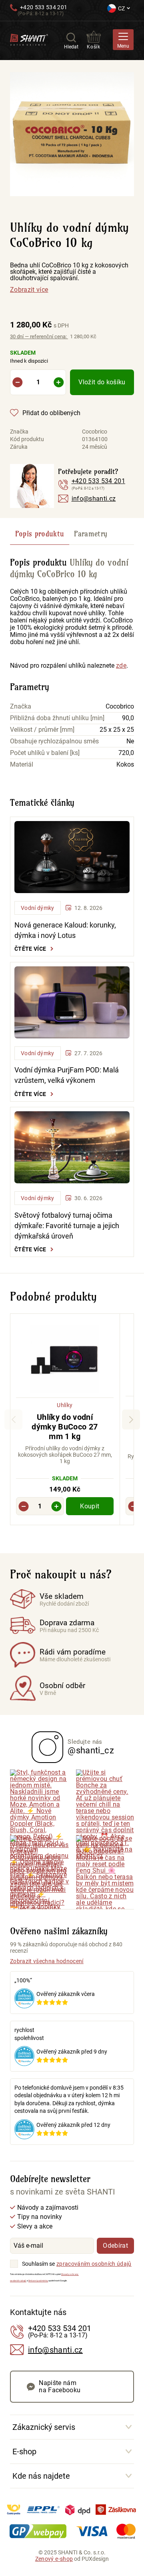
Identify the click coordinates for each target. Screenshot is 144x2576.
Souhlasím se (38, 2264)
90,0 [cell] (128, 718)
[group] (65, 1420)
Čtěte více (30, 949)
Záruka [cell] (19, 447)
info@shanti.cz (94, 499)
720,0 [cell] (126, 753)
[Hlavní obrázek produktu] (72, 134)
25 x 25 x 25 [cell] (117, 730)
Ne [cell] (130, 741)
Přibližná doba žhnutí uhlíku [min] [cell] (57, 718)
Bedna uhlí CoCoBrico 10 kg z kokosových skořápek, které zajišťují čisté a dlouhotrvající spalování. (69, 272)
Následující (131, 1420)
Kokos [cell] (125, 765)
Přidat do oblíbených (51, 413)
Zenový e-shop (54, 2559)
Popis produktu (40, 534)
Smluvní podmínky (38, 2281)
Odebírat (115, 2246)
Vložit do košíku (102, 382)
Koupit (90, 1506)
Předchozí (13, 1420)
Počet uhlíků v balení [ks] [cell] (45, 753)
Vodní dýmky (38, 908)
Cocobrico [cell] (95, 432)
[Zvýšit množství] (59, 382)
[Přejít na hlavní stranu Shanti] (29, 39)
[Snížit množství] (17, 382)
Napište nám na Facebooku (60, 2386)
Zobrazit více (29, 290)
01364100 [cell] (95, 439)
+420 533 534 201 (44, 7)
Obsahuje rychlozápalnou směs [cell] (54, 741)
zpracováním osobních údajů (94, 2264)
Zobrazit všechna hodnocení (47, 1961)
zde (121, 666)
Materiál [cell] (22, 765)
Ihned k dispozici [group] (29, 357)
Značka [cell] (19, 432)
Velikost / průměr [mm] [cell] (42, 730)
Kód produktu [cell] (27, 439)
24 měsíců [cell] (95, 447)
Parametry (91, 534)
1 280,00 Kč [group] (39, 325)
